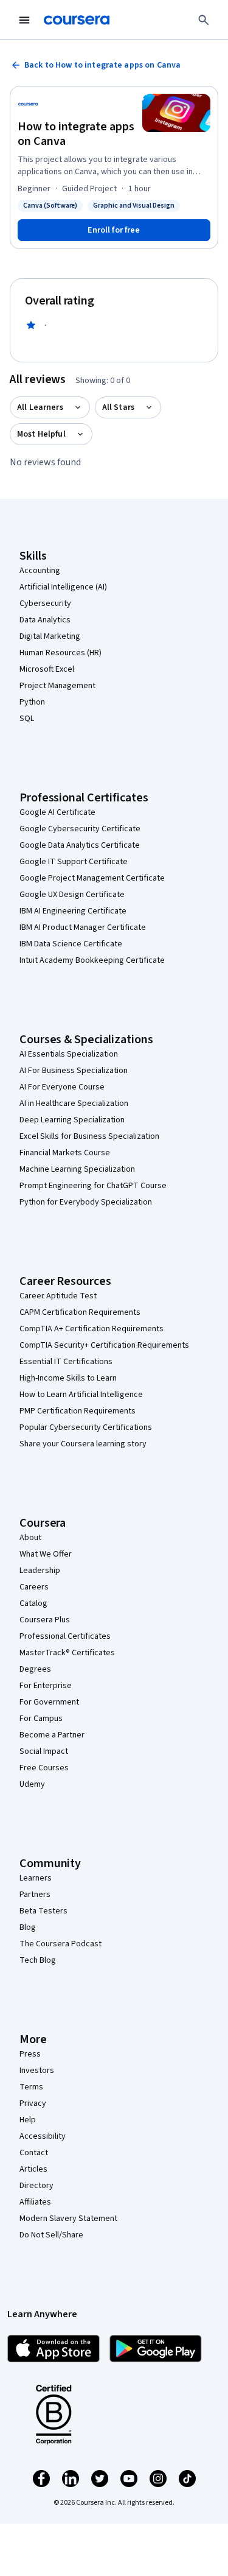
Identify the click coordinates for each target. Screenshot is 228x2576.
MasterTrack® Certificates (67, 1653)
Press (30, 2054)
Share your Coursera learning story (83, 1444)
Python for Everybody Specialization (86, 1202)
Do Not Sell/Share (51, 2235)
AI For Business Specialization (74, 1071)
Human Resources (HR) (60, 653)
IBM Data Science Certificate (71, 944)
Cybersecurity (45, 604)
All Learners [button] (40, 407)
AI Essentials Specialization (69, 1054)
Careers (34, 1587)
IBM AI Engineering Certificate (73, 911)
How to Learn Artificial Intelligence (81, 1395)
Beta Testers (43, 1911)
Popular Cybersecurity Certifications (86, 1427)
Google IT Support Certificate (74, 862)
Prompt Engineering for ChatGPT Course (93, 1186)
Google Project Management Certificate (92, 878)
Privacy (33, 2103)
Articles (33, 2169)
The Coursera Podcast (60, 1944)
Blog (28, 1927)
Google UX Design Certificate (72, 895)
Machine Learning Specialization (77, 1169)
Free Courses (44, 1768)
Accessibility (43, 2136)
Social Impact (44, 1751)
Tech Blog (38, 1960)
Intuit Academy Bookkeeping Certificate (92, 960)
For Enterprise (46, 1686)
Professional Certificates (65, 1636)
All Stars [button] (118, 407)
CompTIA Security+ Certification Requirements (104, 1345)
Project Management (57, 686)
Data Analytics (45, 620)
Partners (35, 1895)
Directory (36, 2186)
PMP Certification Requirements (78, 1411)
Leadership (40, 1571)
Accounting (40, 571)
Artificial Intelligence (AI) (63, 587)
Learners (36, 1878)
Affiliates (35, 2202)
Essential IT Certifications (66, 1362)
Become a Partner (52, 1735)
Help (28, 2120)
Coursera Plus (45, 1620)
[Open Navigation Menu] (24, 20)
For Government (49, 1702)
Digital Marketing (50, 636)
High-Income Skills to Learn (68, 1378)
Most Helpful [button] (41, 434)
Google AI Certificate (57, 812)
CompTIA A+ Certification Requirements (92, 1329)
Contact (34, 2153)
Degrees (35, 1669)
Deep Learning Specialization (72, 1120)
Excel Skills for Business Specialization (89, 1136)
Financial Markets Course (65, 1153)
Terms (31, 2087)
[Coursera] (77, 20)
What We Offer (46, 1554)
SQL (27, 719)
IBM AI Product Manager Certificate (83, 927)
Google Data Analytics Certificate (80, 845)
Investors (37, 2071)
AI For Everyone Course (62, 1087)
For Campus (41, 1719)
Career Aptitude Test (58, 1296)
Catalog (33, 1603)
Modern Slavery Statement (68, 2219)
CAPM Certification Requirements (80, 1312)
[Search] (204, 20)
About (30, 1538)
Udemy (32, 1784)
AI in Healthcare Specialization (74, 1103)
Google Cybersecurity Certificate (80, 829)
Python (32, 702)
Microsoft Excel (47, 669)
